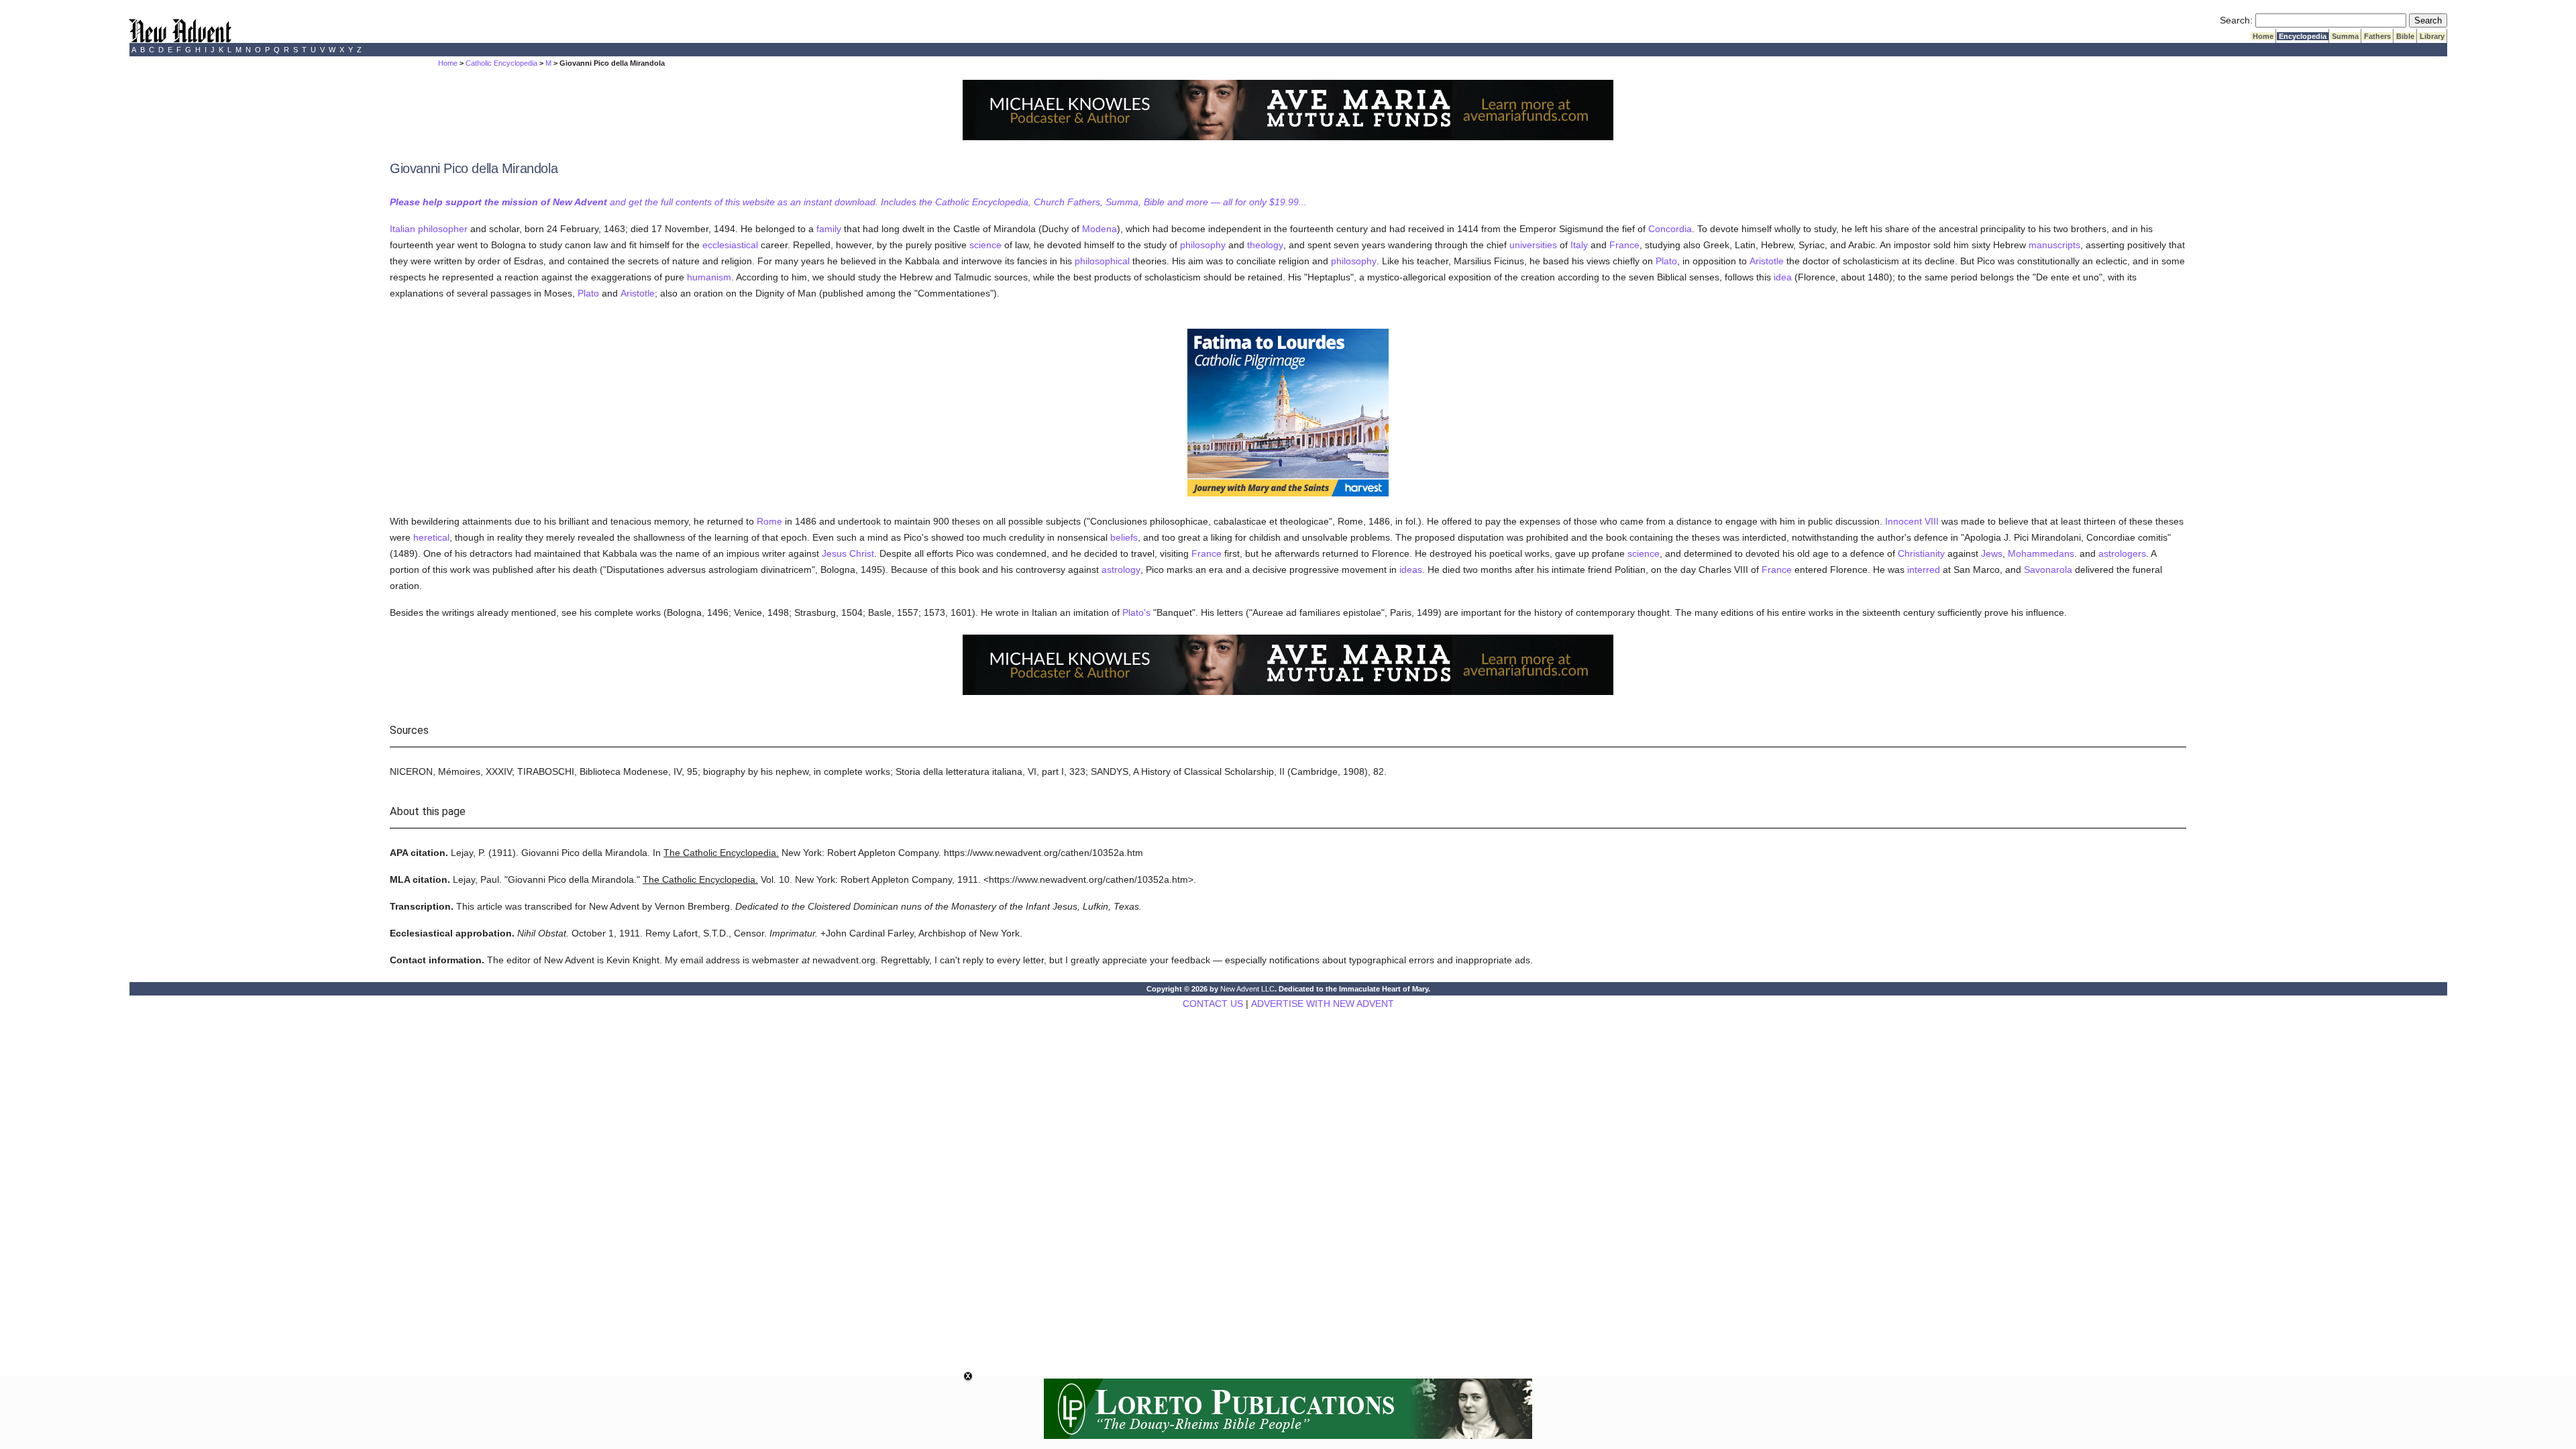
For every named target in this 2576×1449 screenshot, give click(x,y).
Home (2263, 36)
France (1624, 245)
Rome (769, 521)
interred (1924, 570)
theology (1265, 245)
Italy (1579, 245)
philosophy (1203, 245)
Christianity (1921, 553)
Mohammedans (2041, 553)
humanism (709, 277)
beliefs (1124, 537)
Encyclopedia (2303, 36)
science (985, 245)
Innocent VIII (1912, 521)
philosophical (1102, 261)
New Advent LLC (1247, 989)
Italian (402, 229)
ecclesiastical (730, 245)
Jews (1992, 553)
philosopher (443, 229)
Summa (2345, 36)
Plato (1666, 261)
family (829, 229)
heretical (431, 537)
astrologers (2122, 553)
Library (2432, 36)
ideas (1411, 570)
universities (1533, 245)
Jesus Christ (848, 553)
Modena (1099, 229)
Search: (2236, 20)
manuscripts (2054, 245)
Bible (2405, 36)
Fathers (2377, 36)
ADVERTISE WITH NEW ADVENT (1323, 1004)
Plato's (1136, 612)
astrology (1121, 570)
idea (1783, 277)
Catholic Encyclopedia (501, 63)
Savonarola (2048, 570)
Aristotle (1767, 261)
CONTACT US (1213, 1004)
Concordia (1670, 229)
